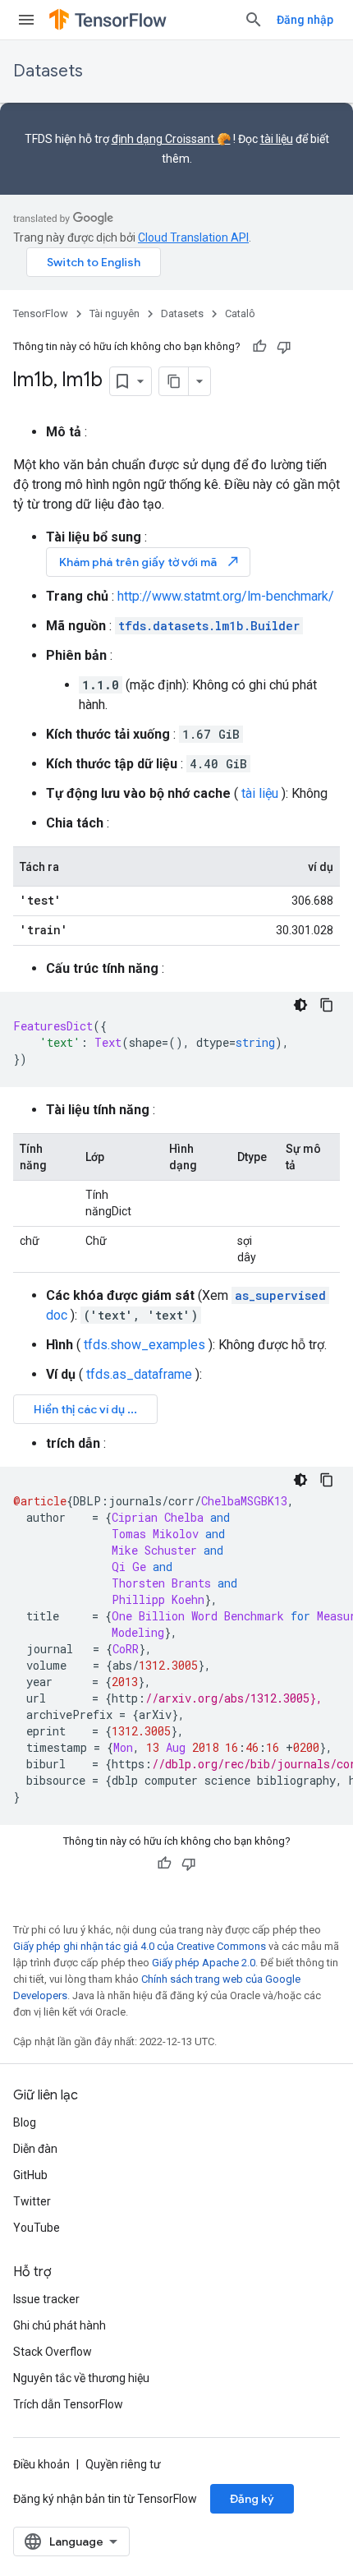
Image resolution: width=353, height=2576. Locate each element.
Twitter (32, 2201)
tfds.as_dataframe (139, 1374)
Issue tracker (46, 2299)
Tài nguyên (115, 313)
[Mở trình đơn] (26, 20)
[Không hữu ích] (284, 347)
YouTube (37, 2228)
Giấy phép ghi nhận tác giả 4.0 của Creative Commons (140, 1946)
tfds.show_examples (144, 1345)
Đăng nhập (305, 20)
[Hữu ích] (259, 347)
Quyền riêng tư (123, 2464)
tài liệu (277, 139)
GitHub (30, 2175)
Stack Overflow (53, 2352)
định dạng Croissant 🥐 (171, 139)
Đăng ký (252, 2499)
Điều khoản (41, 2464)
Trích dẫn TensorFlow (68, 2404)
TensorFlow (41, 313)
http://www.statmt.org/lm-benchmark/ (226, 596)
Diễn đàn (35, 2149)
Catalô (240, 313)
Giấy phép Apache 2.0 (204, 1963)
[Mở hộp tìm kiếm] (254, 20)
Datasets (48, 71)
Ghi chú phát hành (60, 2325)
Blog (25, 2122)
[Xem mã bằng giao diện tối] (300, 1005)
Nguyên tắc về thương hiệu (81, 2378)
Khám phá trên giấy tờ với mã (150, 562)
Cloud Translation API (193, 237)
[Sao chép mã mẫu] (327, 1005)
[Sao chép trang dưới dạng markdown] (174, 381)
